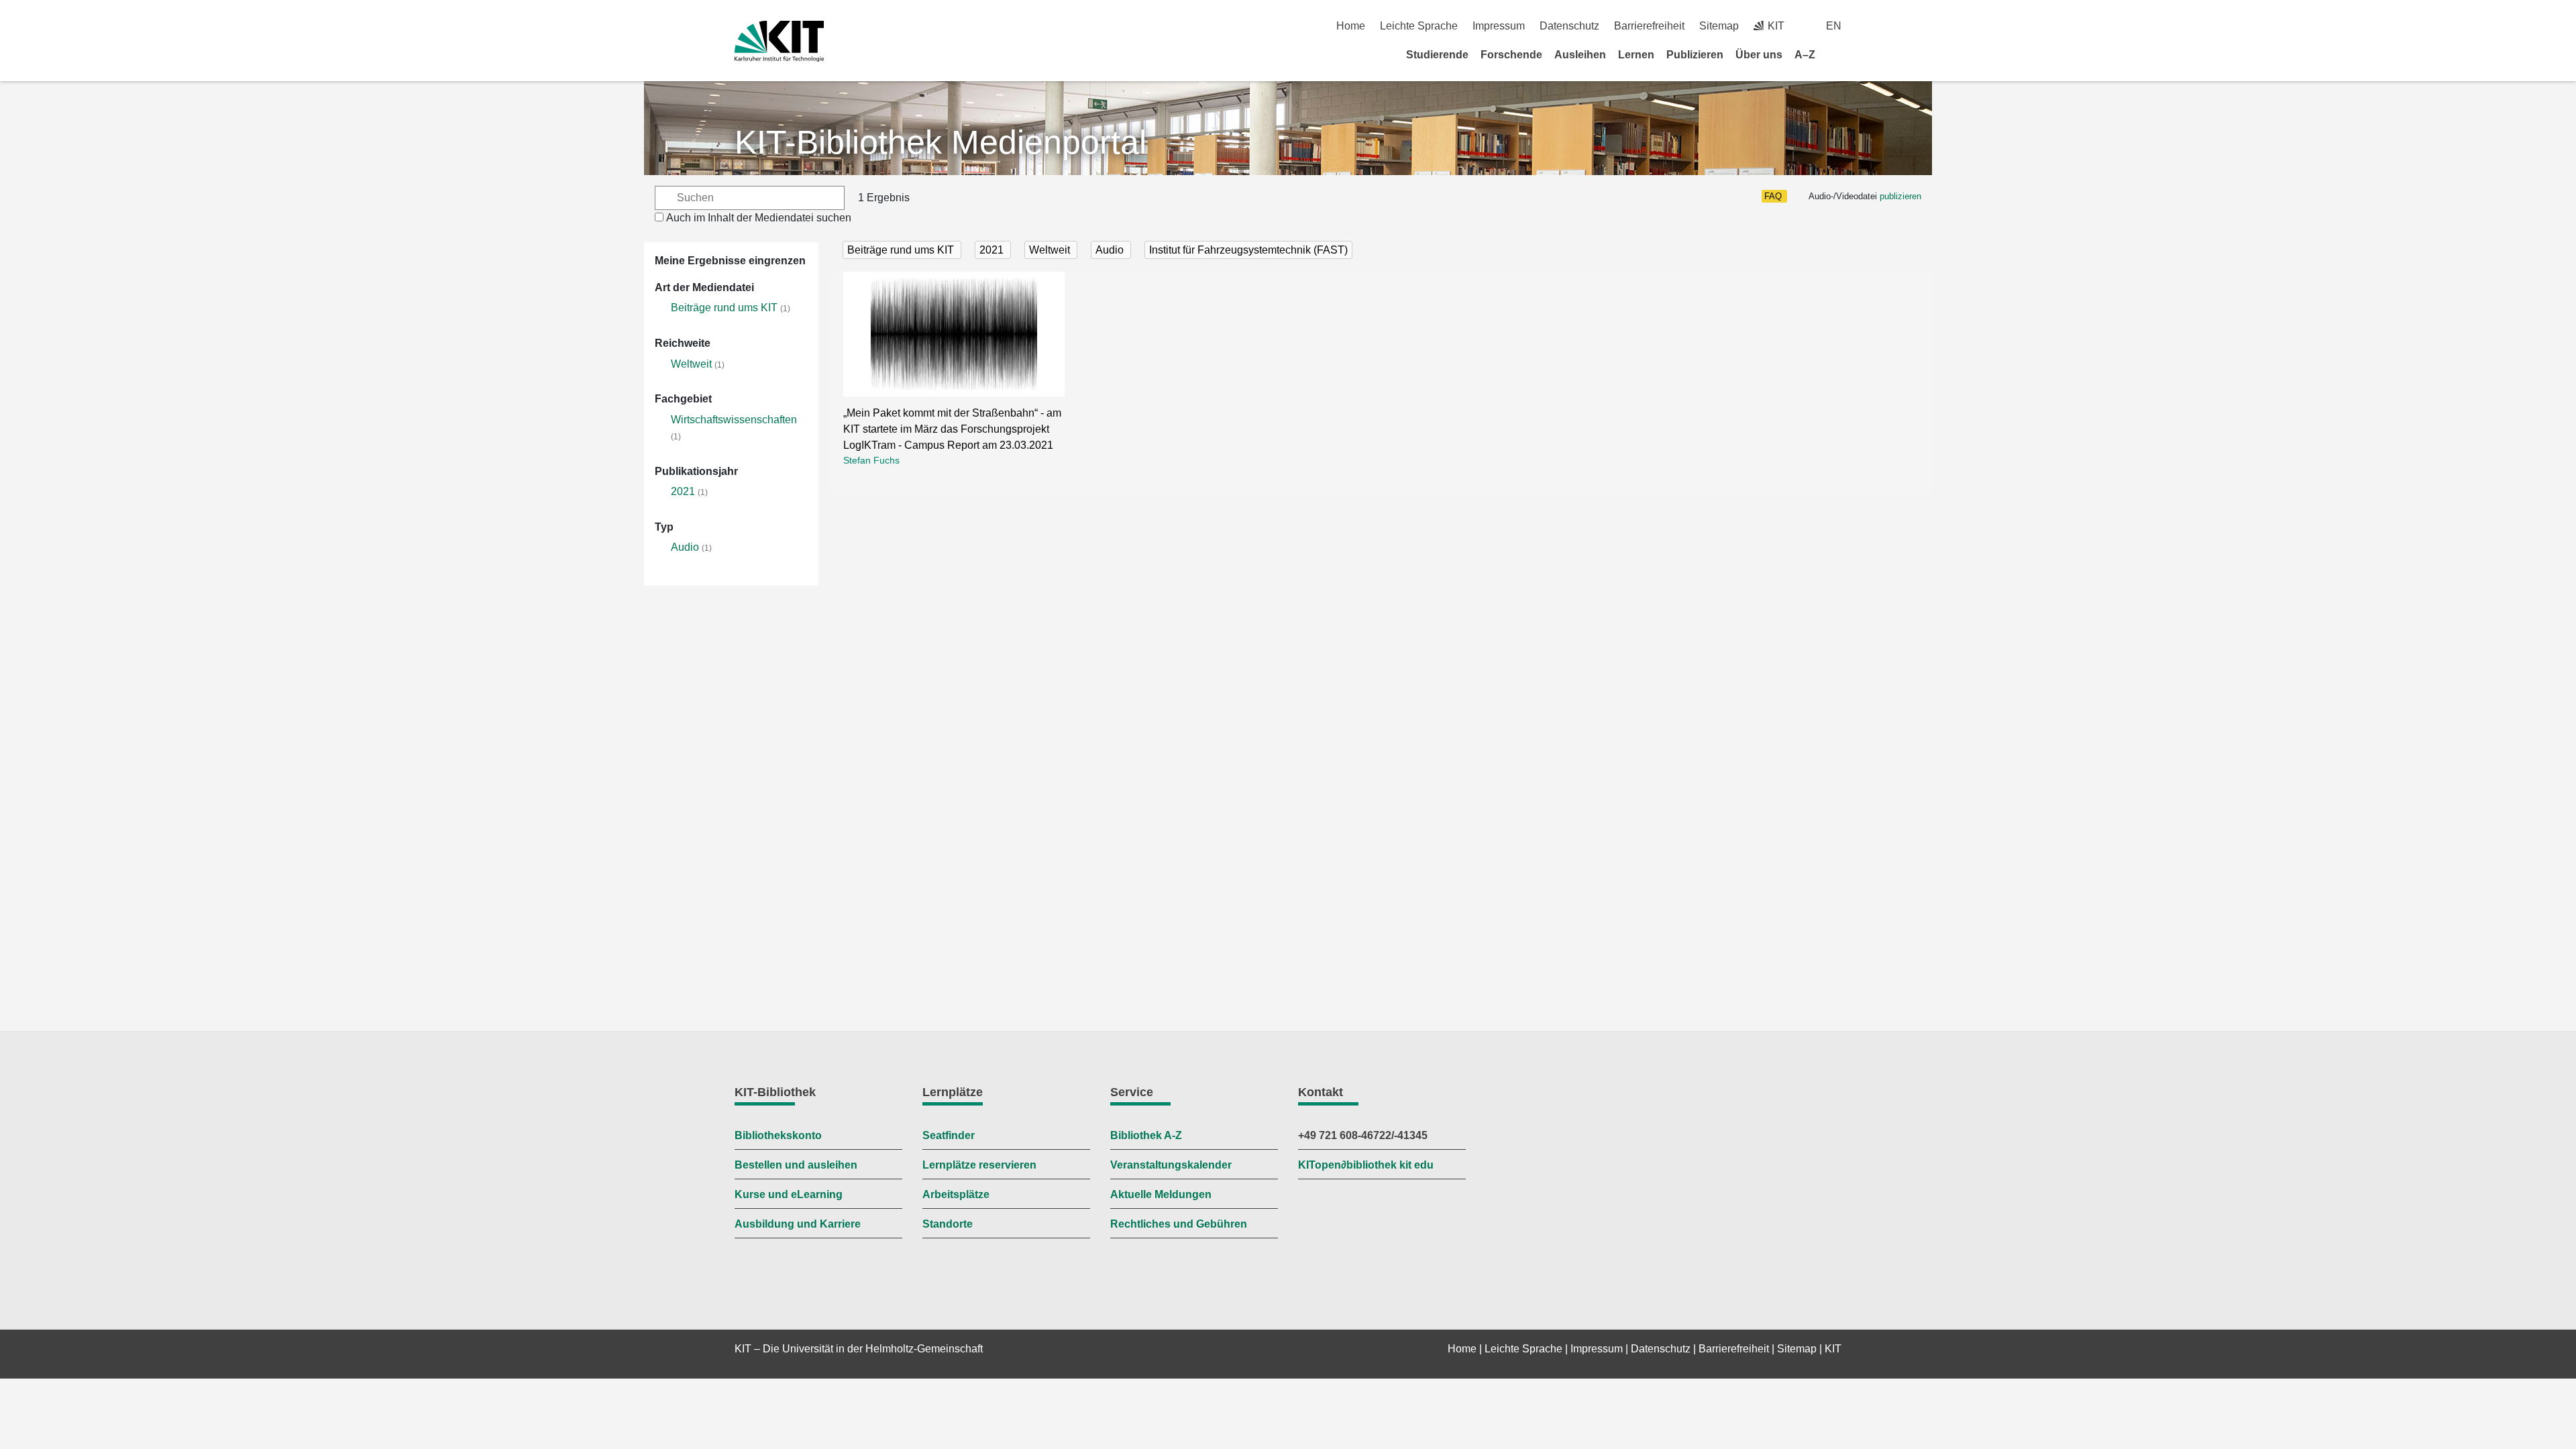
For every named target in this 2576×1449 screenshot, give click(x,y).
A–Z (1805, 55)
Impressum (1499, 26)
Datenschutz (1569, 26)
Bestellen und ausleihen (796, 1165)
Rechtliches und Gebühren (1179, 1224)
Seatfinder (949, 1135)
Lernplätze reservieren (979, 1165)
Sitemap (1719, 26)
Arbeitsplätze (956, 1194)
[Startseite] (1837, 54)
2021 (683, 491)
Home (1351, 26)
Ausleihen (1580, 55)
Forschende (1511, 55)
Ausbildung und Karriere (798, 1224)
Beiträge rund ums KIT (724, 308)
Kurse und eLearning (789, 1194)
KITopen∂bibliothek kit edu (1366, 1165)
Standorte (948, 1224)
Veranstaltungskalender (1171, 1165)
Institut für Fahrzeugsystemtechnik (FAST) (1248, 250)
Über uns (1759, 55)
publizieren (1900, 196)
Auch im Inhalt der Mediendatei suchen (759, 218)
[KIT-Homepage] (779, 41)
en (1834, 26)
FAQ (1773, 196)
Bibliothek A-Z (1146, 1135)
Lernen (1636, 55)
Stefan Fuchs (871, 460)
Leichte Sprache (1419, 26)
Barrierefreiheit (1649, 26)
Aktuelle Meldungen (1161, 1194)
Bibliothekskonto (778, 1135)
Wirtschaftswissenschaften (734, 420)
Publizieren (1695, 55)
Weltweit (691, 364)
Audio (685, 547)
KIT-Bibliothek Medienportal (941, 142)
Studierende (1437, 55)
